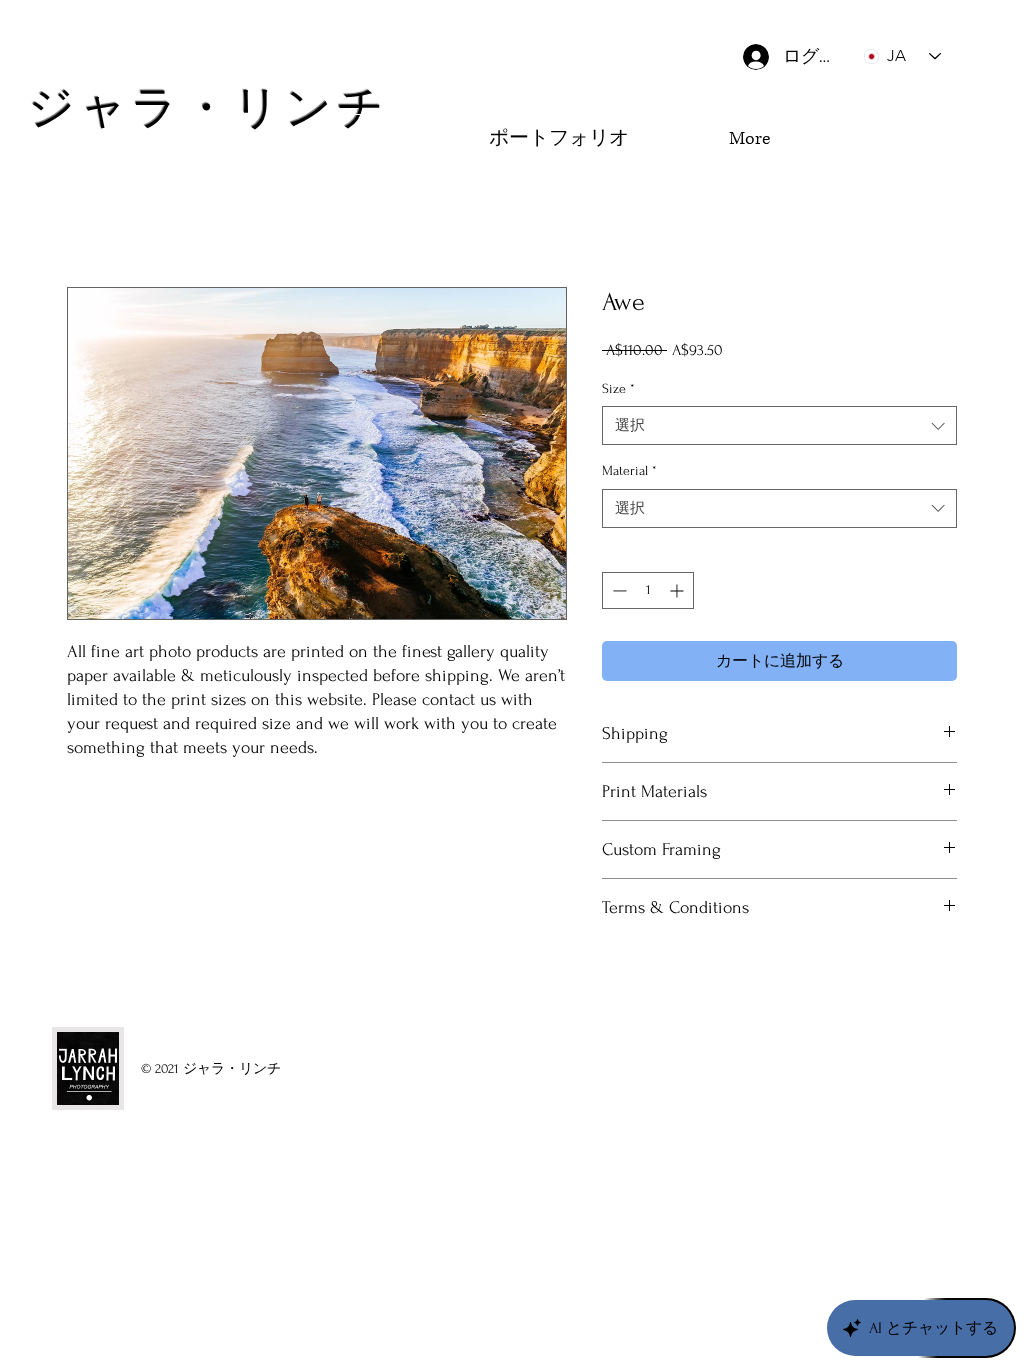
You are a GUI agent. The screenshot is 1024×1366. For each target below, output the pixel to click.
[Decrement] (617, 590)
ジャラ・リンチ (208, 109)
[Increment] (678, 590)
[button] (909, 176)
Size (618, 388)
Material (629, 470)
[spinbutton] (648, 590)
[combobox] (779, 425)
